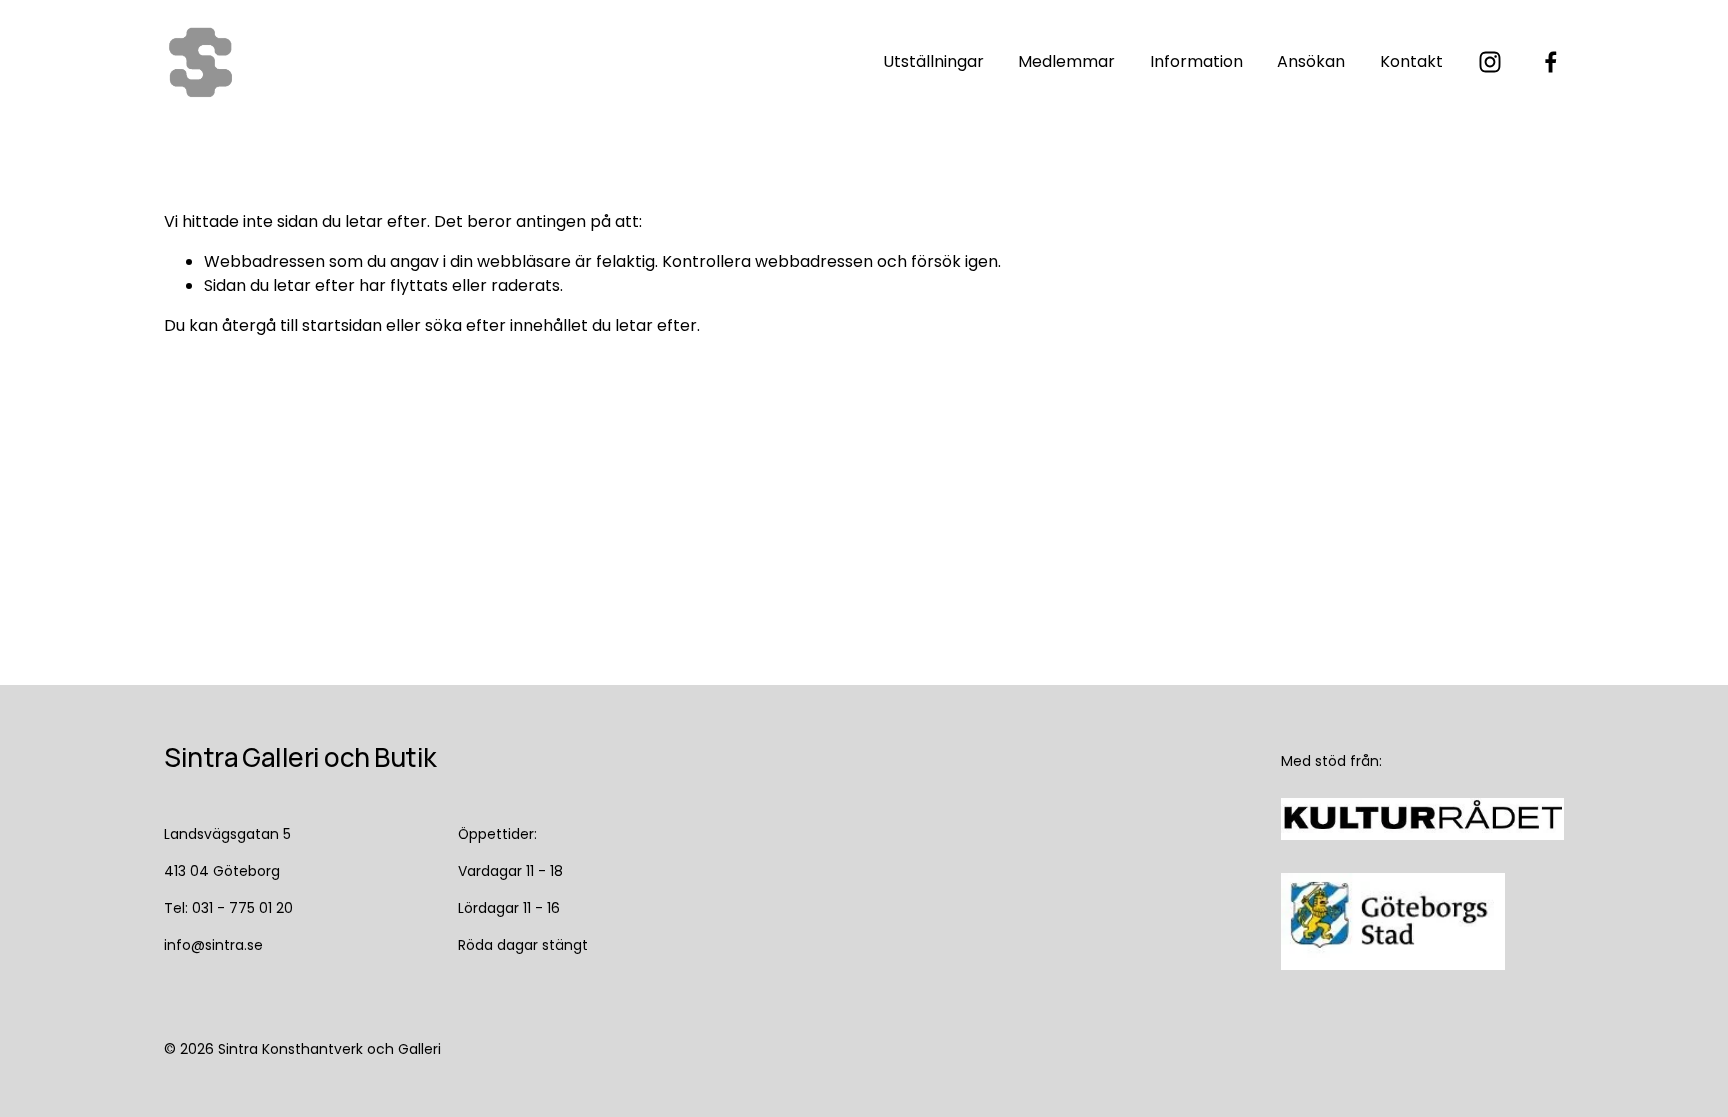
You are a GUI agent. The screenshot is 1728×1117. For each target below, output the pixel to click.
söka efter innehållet (506, 325)
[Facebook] (1551, 62)
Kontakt (1411, 61)
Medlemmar (1066, 61)
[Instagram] (1490, 62)
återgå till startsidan (302, 325)
